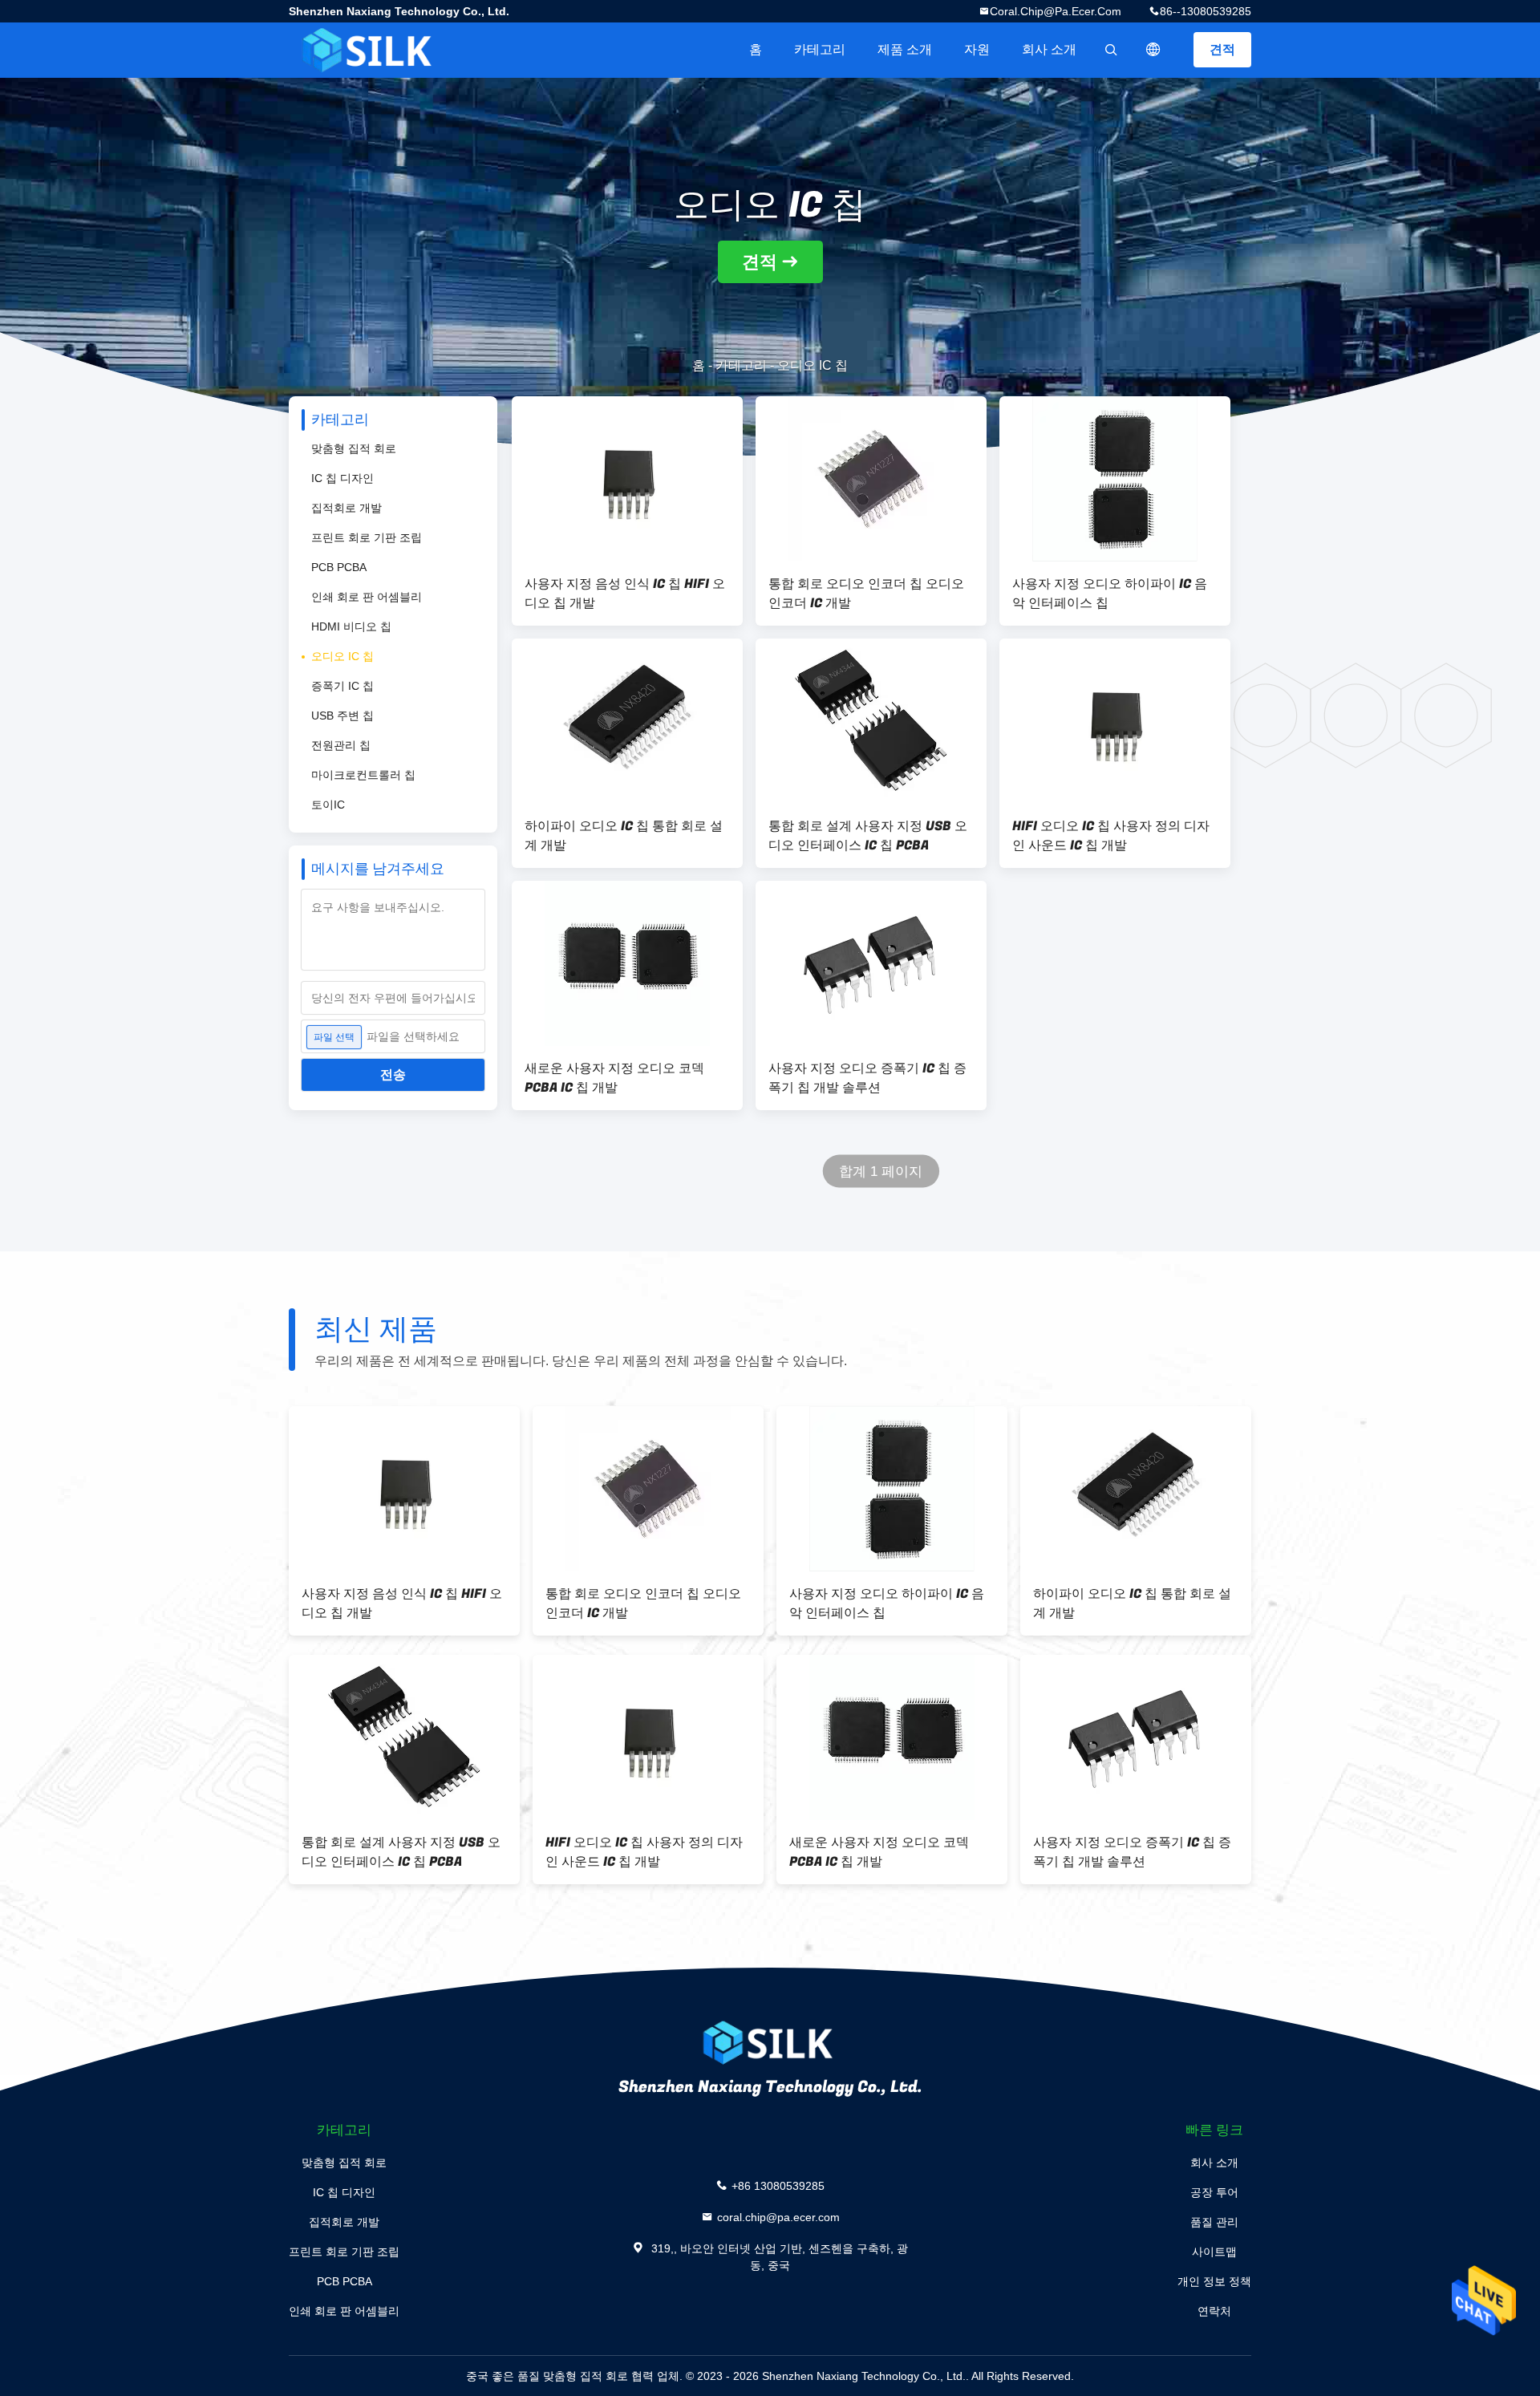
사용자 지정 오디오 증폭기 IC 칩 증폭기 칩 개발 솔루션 (867, 1078)
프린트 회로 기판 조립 (367, 537)
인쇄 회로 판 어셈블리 (367, 597)
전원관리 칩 (341, 745)
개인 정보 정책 (1214, 2281)
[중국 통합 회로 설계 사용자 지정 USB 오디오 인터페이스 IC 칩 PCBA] (871, 721)
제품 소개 (905, 49)
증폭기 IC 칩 (342, 686)
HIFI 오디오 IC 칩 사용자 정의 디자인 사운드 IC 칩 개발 (1111, 836)
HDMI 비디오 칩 (351, 626)
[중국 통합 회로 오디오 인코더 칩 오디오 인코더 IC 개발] (871, 479)
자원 (977, 49)
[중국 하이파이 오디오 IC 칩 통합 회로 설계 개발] (627, 721)
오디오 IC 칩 (342, 656)
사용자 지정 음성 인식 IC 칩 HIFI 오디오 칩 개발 (625, 594)
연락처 (1214, 2311)
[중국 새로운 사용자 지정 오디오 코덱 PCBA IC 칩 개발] (627, 963)
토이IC (328, 805)
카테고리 (820, 49)
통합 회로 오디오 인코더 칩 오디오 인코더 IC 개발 (866, 594)
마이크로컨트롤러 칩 (363, 775)
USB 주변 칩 (342, 716)
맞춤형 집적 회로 (354, 448)
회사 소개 (1049, 49)
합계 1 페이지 (881, 1172)
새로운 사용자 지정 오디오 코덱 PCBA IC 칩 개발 (614, 1078)
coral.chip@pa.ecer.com (1056, 11)
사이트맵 (1214, 2252)
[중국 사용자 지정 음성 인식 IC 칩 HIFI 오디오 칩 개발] (627, 479)
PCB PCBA (339, 567)
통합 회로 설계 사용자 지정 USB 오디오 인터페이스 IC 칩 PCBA (868, 836)
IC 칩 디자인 (342, 478)
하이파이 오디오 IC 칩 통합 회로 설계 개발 (624, 836)
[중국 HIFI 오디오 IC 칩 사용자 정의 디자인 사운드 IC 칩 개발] (1115, 721)
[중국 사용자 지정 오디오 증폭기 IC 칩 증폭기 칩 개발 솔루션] (871, 963)
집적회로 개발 (346, 508)
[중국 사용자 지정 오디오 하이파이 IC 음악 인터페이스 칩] (1115, 479)
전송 (393, 1074)
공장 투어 (1214, 2192)
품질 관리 (1214, 2222)
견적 (1222, 49)
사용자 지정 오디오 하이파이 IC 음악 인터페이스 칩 (1110, 594)
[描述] (1153, 50)
